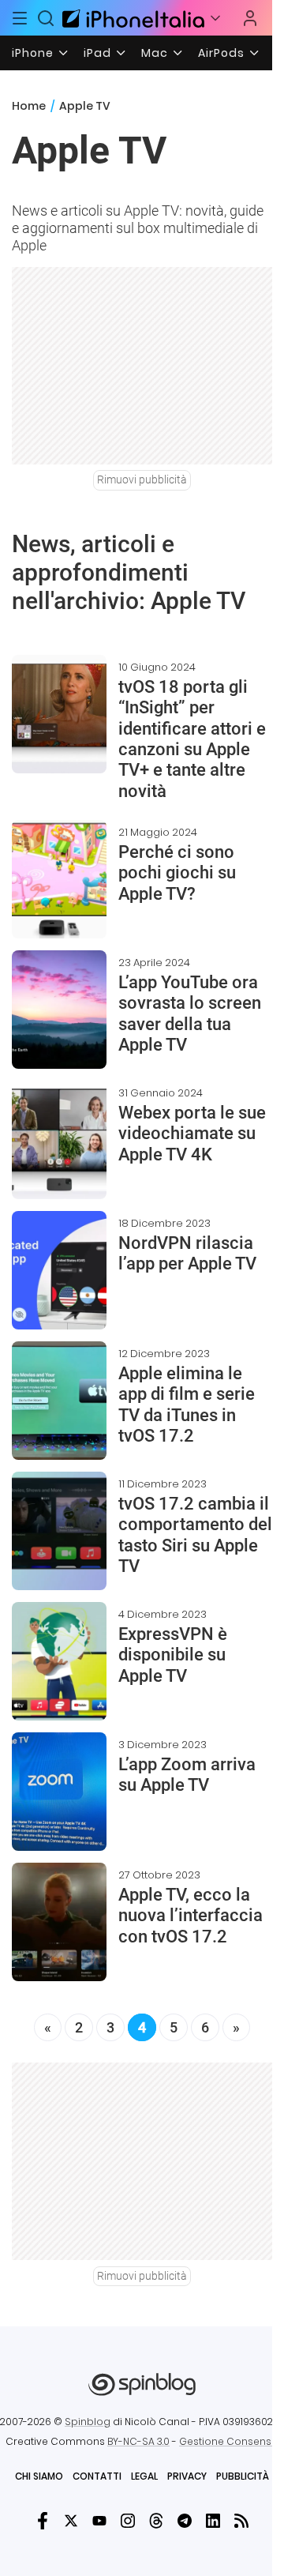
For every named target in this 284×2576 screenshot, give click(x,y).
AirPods (221, 53)
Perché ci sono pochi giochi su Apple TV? (177, 873)
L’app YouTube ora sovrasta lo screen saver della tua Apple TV (190, 1013)
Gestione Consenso (229, 2441)
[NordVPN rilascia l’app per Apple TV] (59, 1270)
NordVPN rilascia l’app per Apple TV (187, 1253)
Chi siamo (39, 2476)
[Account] (250, 18)
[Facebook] (43, 2521)
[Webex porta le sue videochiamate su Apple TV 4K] (59, 1140)
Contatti (97, 2476)
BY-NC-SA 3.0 (138, 2441)
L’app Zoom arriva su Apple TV (187, 1775)
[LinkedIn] (213, 2521)
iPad (97, 53)
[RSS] (241, 2521)
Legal (144, 2476)
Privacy (187, 2476)
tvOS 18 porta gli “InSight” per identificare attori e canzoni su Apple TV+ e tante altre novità (192, 739)
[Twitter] (71, 2521)
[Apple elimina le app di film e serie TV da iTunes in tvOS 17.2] (59, 1401)
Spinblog (88, 2422)
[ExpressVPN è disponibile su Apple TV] (59, 1661)
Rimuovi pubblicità (142, 479)
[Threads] (156, 2521)
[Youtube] (99, 2521)
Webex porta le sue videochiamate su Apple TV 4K (192, 1134)
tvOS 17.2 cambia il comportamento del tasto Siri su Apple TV (195, 1535)
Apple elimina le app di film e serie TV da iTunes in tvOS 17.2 (187, 1405)
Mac (155, 53)
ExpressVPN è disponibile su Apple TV (173, 1655)
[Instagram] (128, 2521)
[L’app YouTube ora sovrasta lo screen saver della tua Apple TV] (59, 1010)
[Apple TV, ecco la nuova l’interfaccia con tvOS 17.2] (59, 1922)
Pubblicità (243, 2476)
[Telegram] (185, 2521)
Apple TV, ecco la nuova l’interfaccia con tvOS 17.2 (191, 1916)
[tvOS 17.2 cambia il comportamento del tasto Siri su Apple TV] (59, 1531)
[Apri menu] (215, 18)
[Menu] (20, 18)
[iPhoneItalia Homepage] (131, 18)
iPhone (33, 53)
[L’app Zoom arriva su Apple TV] (59, 1792)
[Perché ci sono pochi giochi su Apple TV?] (59, 879)
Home (29, 106)
